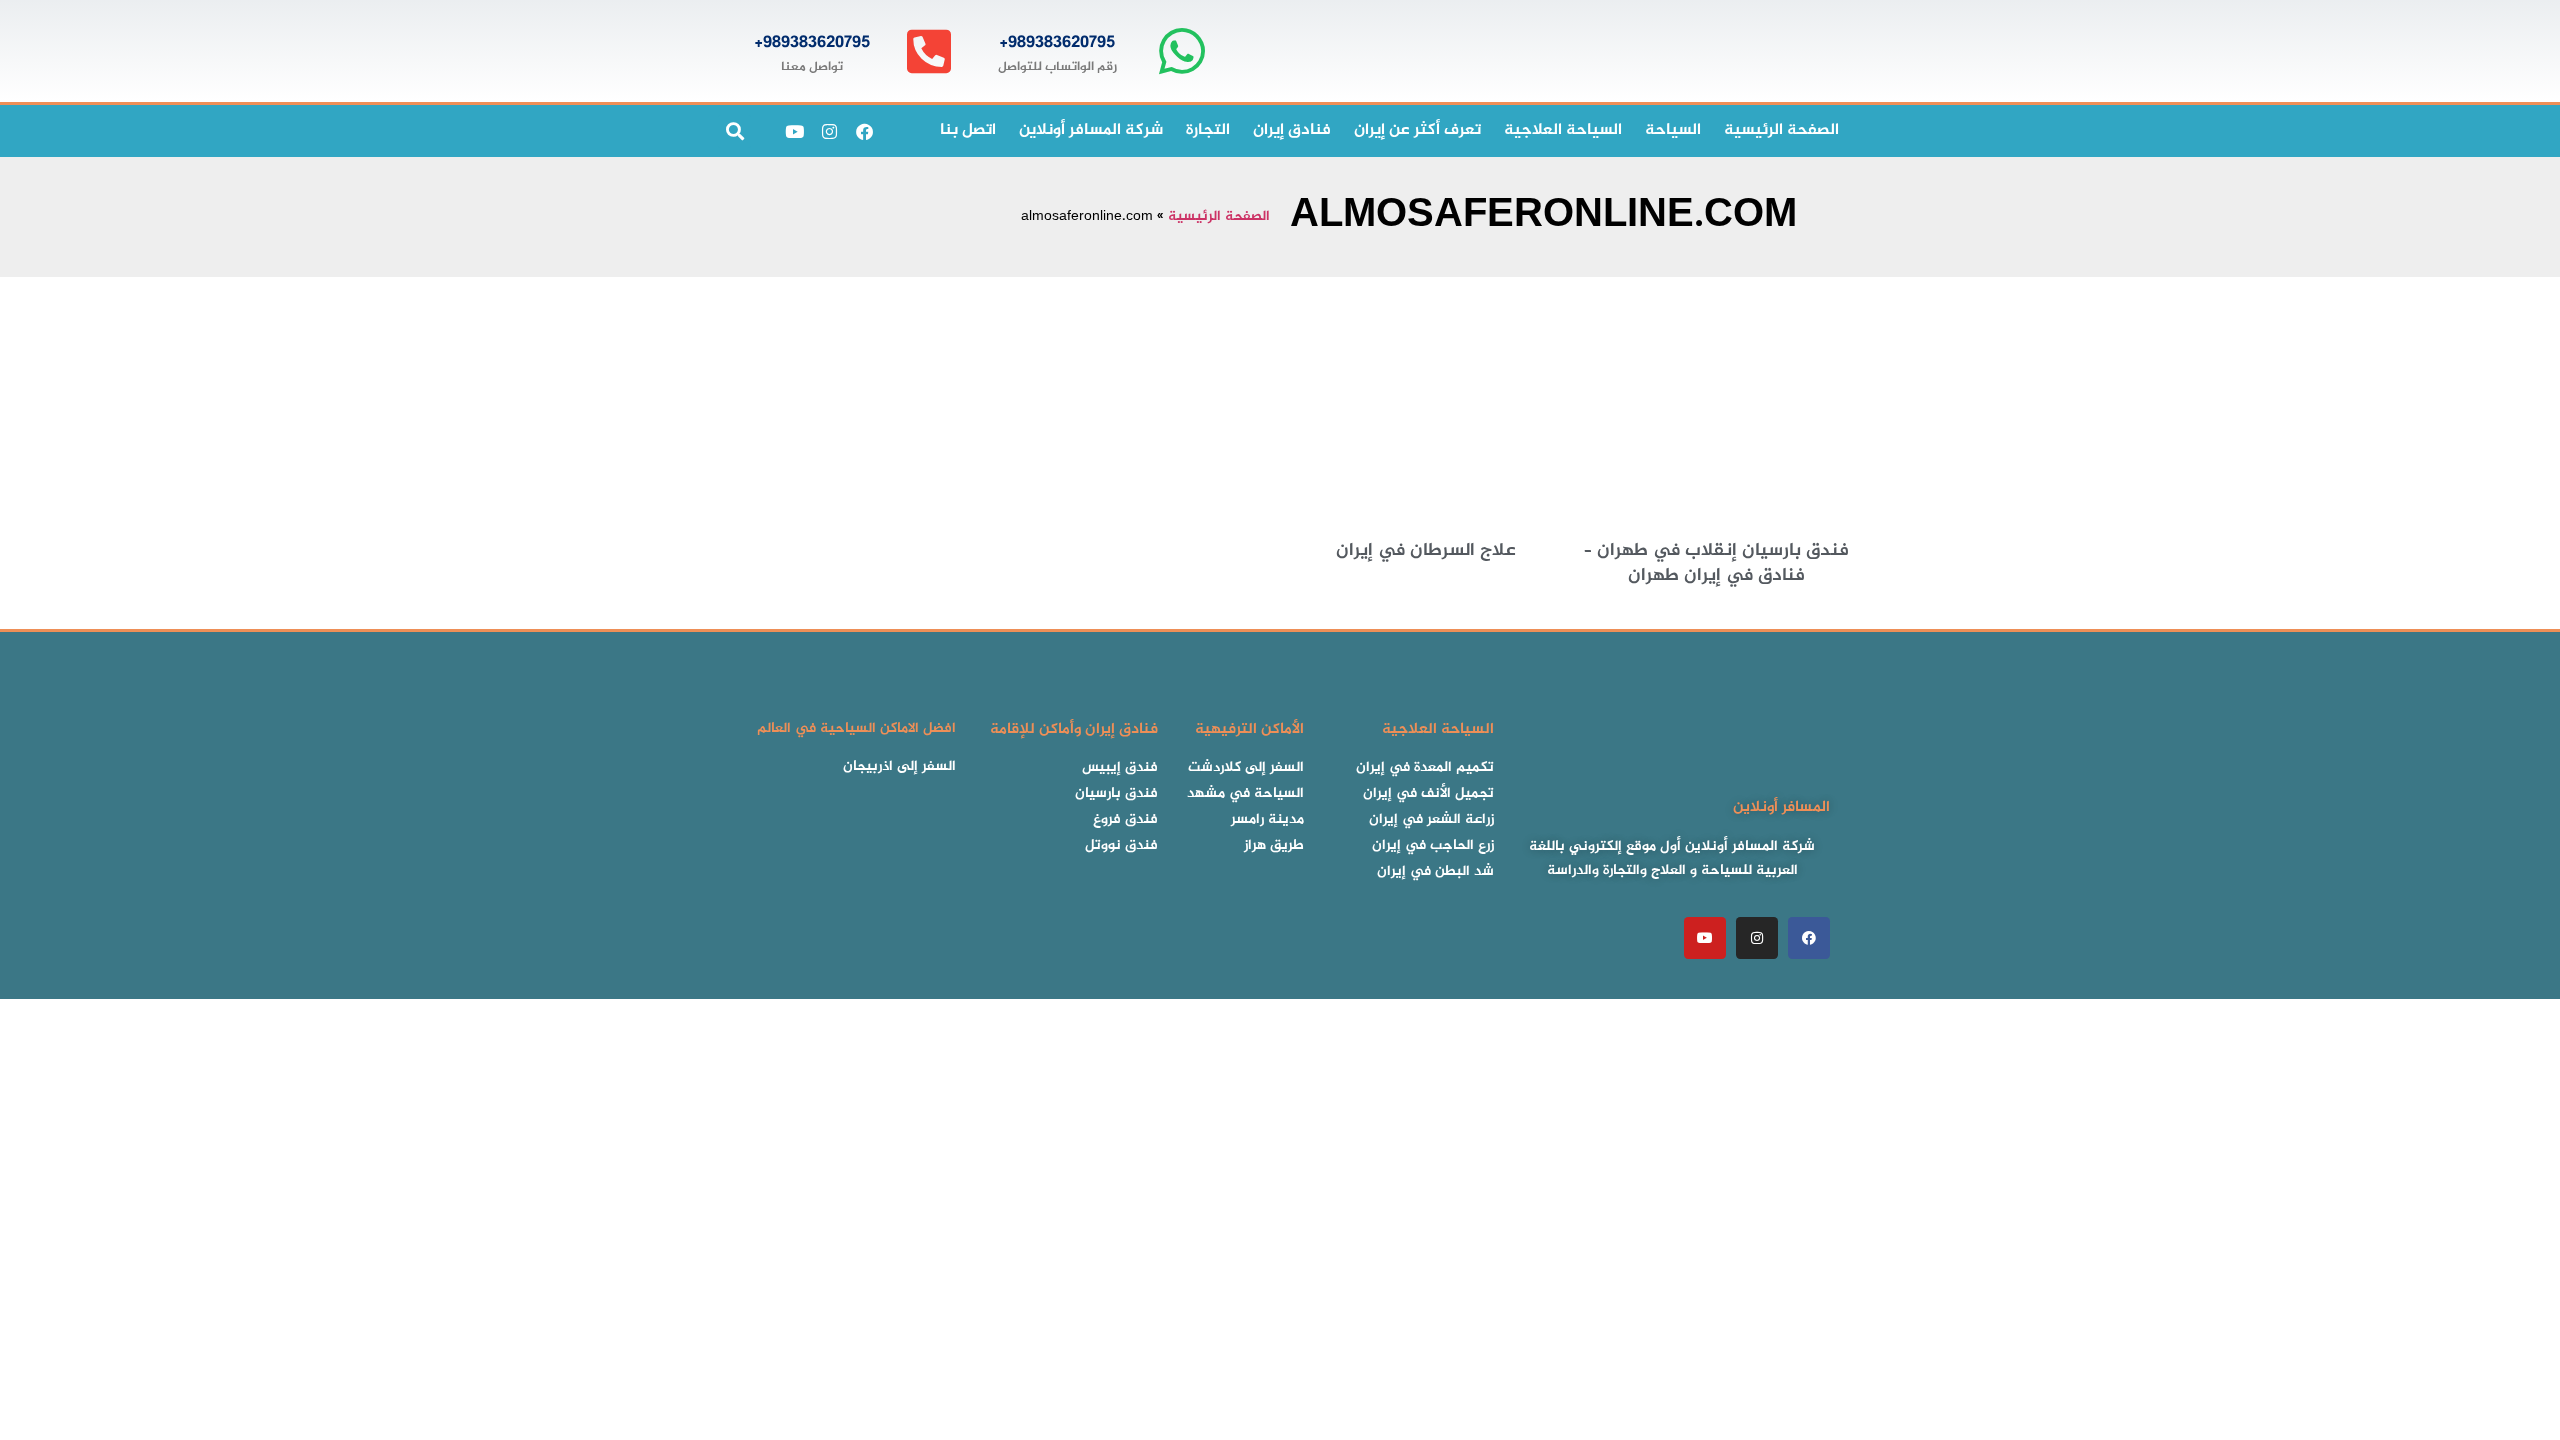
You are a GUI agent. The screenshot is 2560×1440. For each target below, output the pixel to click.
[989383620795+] (1181, 51)
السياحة (1673, 130)
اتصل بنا (968, 130)
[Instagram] (829, 131)
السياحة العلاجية (1563, 130)
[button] (734, 131)
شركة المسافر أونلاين (1091, 130)
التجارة (1208, 130)
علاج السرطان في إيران (1426, 551)
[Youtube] (794, 131)
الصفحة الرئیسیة (1781, 130)
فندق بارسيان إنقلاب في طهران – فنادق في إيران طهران (1716, 563)
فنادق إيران (1292, 130)
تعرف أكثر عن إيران (1417, 130)
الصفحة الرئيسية (1219, 217)
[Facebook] (864, 131)
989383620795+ (1057, 43)
